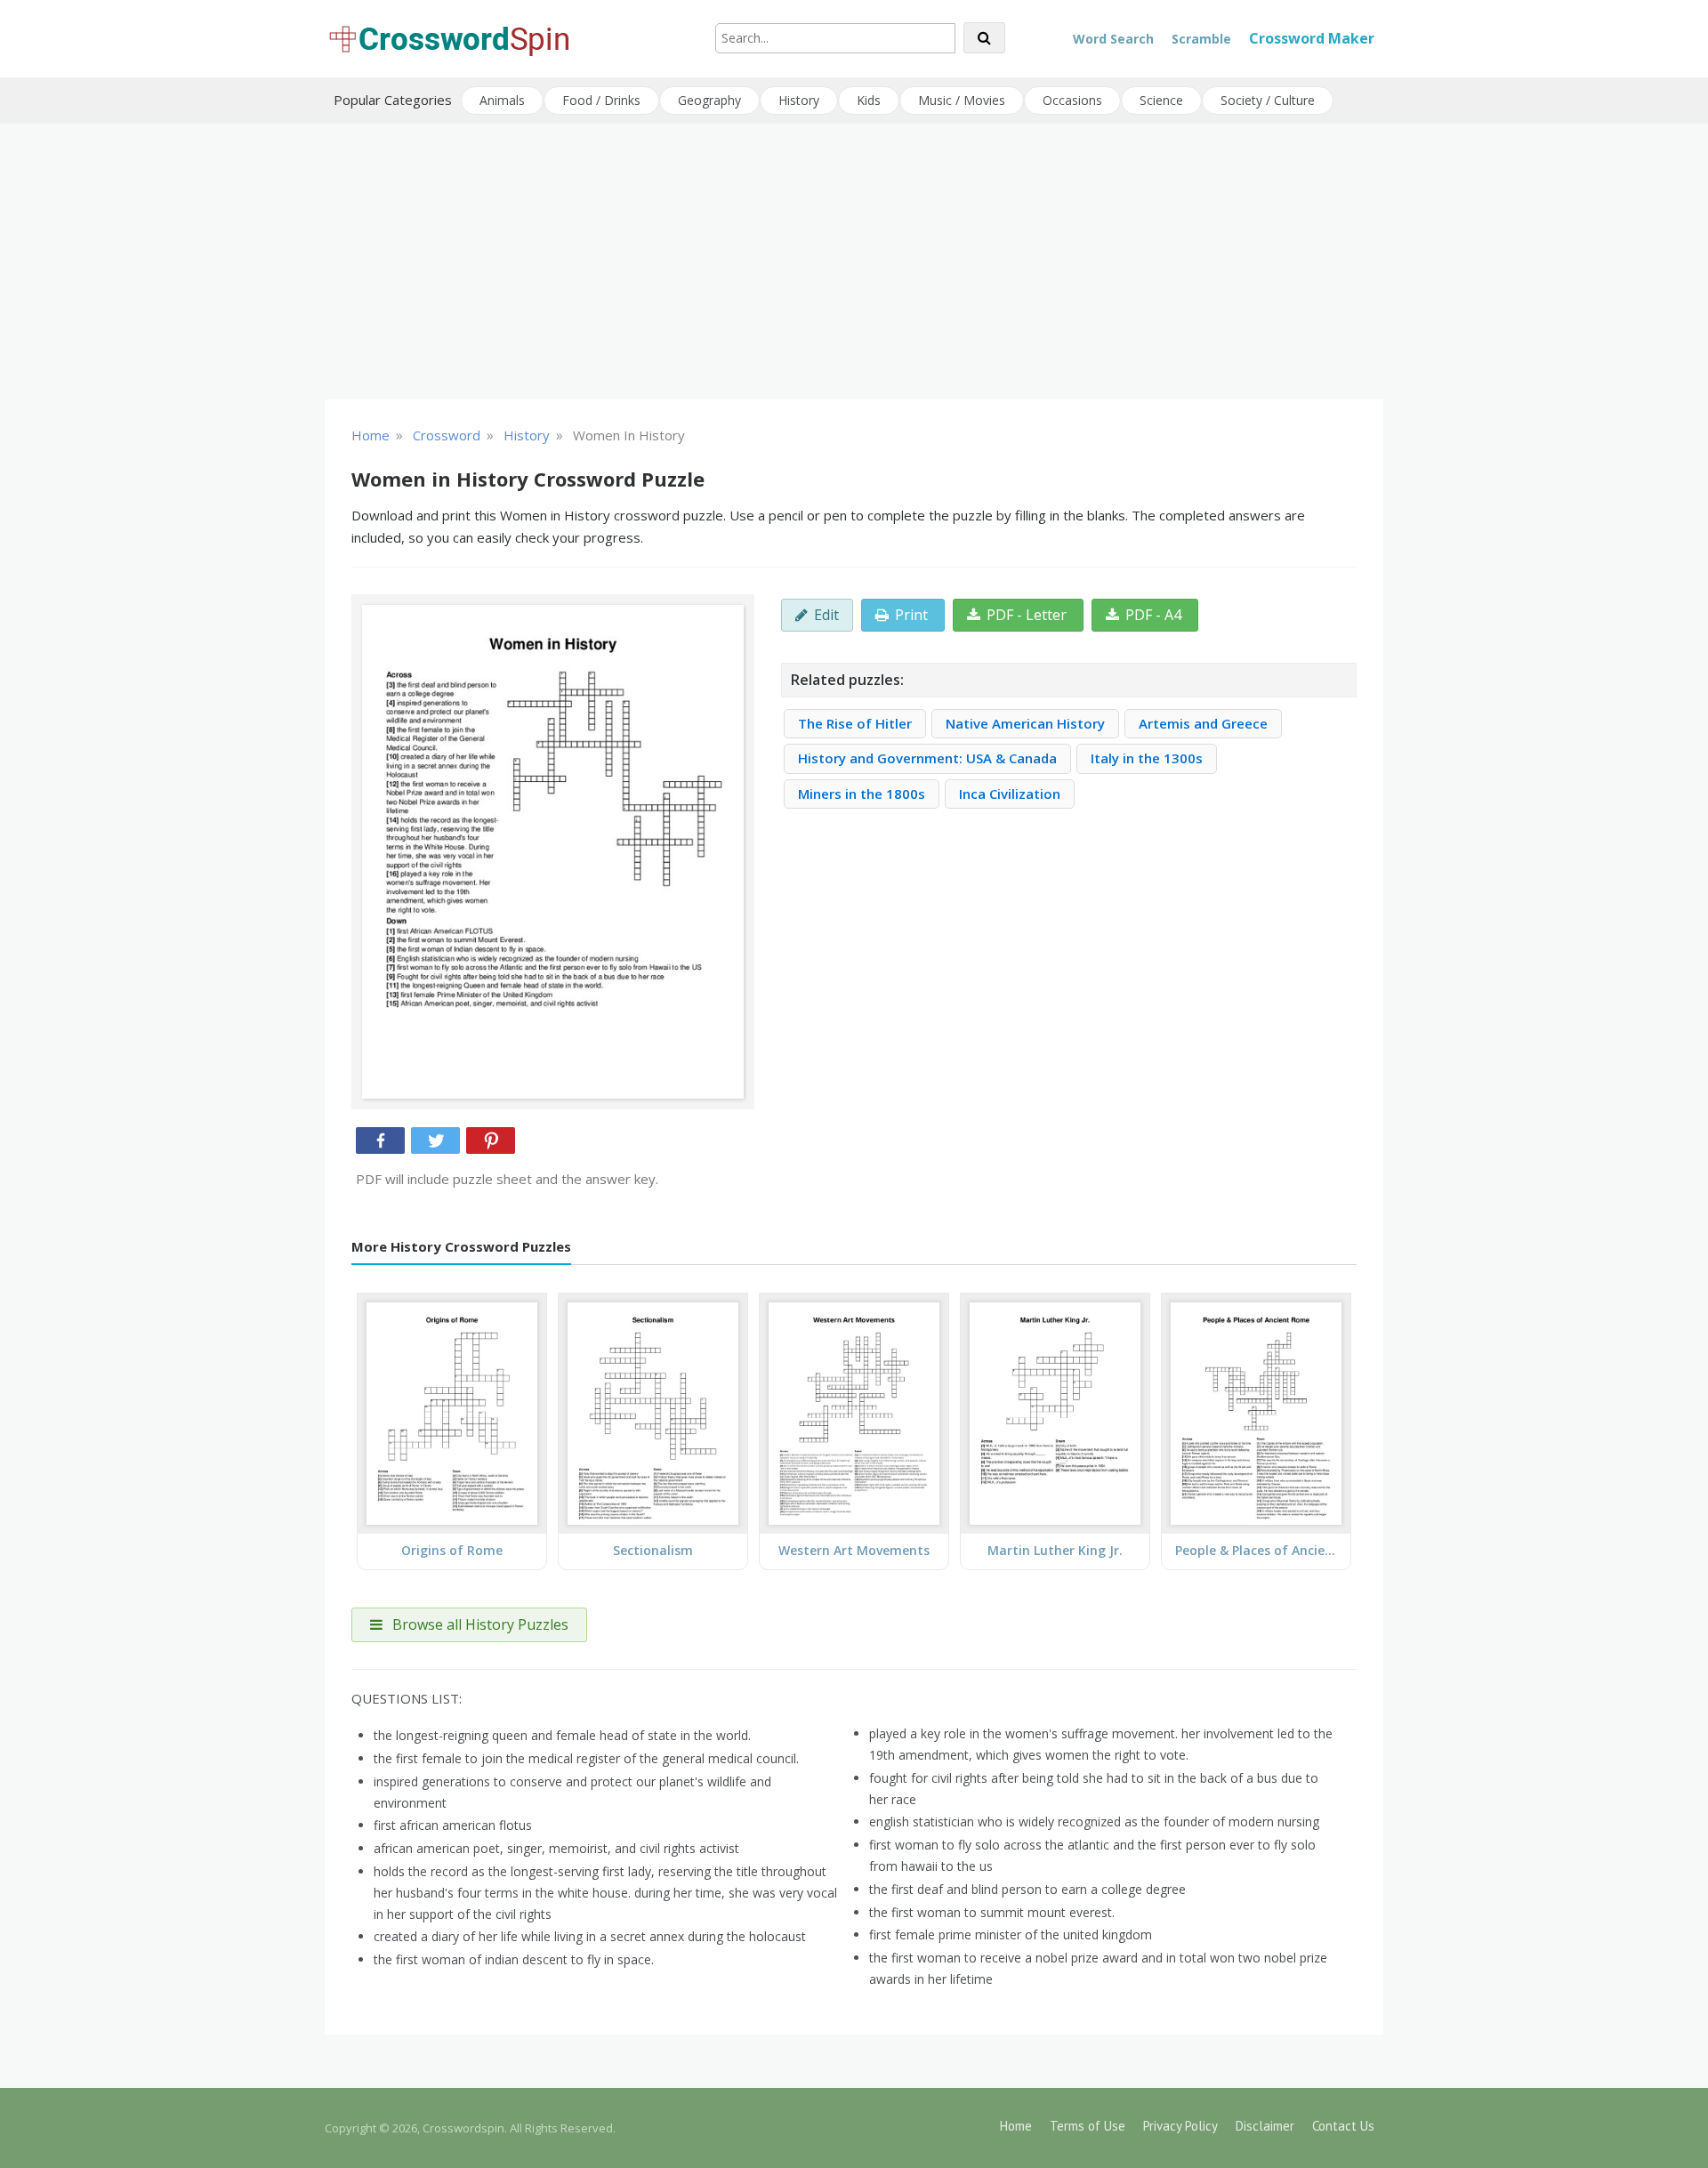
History (799, 100)
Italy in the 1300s (1147, 758)
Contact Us (1343, 2126)
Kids (869, 100)
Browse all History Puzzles (479, 1624)
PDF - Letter (1027, 615)
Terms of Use (1088, 2126)
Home (1016, 2126)
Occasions (1072, 100)
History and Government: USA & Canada (927, 758)
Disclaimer (1265, 2126)
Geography (709, 100)
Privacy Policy (1180, 2126)
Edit (826, 615)
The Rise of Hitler (855, 723)
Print (911, 615)
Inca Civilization (1010, 794)
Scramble (1201, 39)
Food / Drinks (601, 100)
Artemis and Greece (1203, 723)
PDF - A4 (1153, 615)
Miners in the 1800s (862, 794)
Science (1161, 100)
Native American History (1025, 723)
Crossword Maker (1312, 38)
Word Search (1113, 39)
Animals (502, 100)
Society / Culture (1268, 100)
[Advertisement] (854, 262)
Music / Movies (962, 100)
